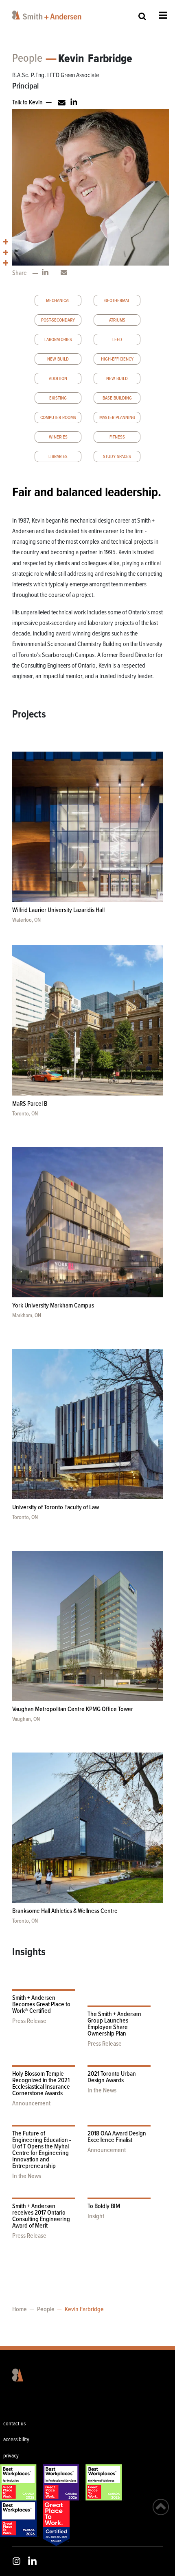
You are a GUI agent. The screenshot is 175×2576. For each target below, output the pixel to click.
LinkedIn (32, 2561)
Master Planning (117, 418)
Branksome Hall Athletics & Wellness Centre (65, 1911)
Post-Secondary (58, 320)
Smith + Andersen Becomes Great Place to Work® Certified (41, 2004)
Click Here (72, 95)
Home (20, 2309)
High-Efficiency (117, 359)
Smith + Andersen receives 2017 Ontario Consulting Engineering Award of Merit (41, 2216)
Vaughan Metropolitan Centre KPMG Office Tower (73, 1709)
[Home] (58, 15)
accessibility (16, 2440)
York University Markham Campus (53, 1306)
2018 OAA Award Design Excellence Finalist (117, 2137)
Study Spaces (117, 457)
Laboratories (58, 340)
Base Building (117, 398)
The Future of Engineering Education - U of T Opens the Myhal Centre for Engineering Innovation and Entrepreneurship (42, 2150)
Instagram (16, 2561)
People (27, 59)
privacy (11, 2456)
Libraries (58, 457)
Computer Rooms (58, 418)
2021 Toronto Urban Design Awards (112, 2077)
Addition (58, 379)
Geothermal (117, 301)
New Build (58, 359)
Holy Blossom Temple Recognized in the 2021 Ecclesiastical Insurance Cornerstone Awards (41, 2084)
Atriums (117, 320)
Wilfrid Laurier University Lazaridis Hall (58, 910)
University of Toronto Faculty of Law (56, 1507)
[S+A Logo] (12, 2375)
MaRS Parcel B (30, 1104)
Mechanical (58, 301)
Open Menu (163, 15)
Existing (58, 398)
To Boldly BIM (104, 2206)
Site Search (142, 16)
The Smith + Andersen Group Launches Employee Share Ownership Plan (114, 2024)
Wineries (58, 437)
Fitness (117, 437)
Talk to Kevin (27, 103)
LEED (117, 340)
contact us (14, 2424)
